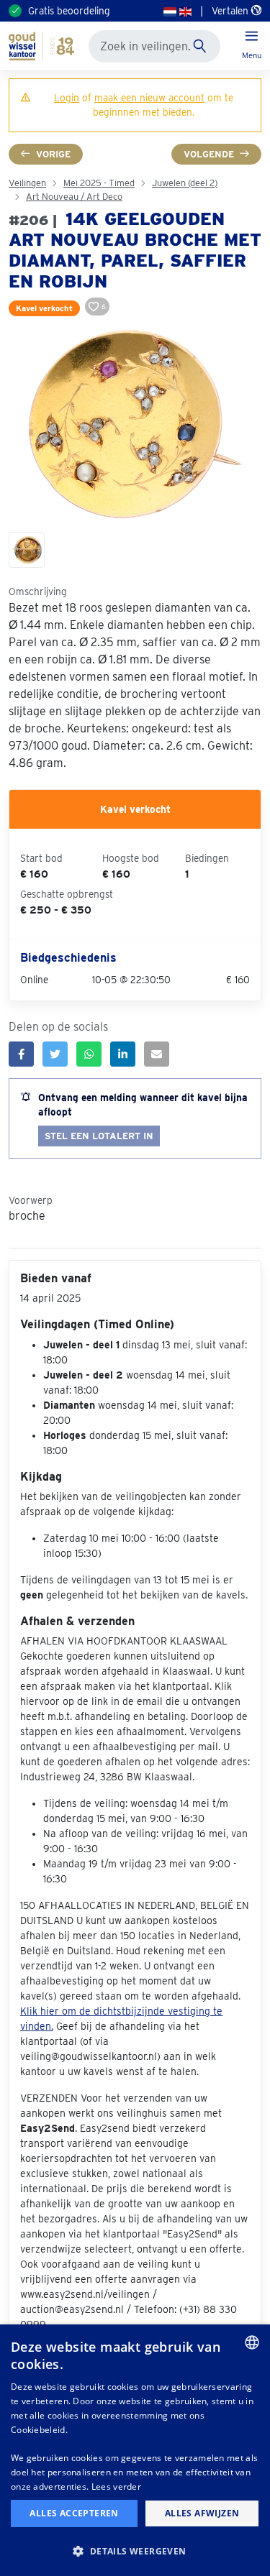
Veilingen (27, 183)
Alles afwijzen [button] (202, 2513)
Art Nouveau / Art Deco (74, 197)
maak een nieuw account (149, 98)
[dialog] (135, 2450)
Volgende (209, 154)
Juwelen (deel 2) (185, 183)
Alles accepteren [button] (74, 2513)
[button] (135, 2551)
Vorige (53, 154)
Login (67, 98)
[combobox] (252, 2342)
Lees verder (116, 2487)
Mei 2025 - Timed (99, 183)
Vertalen (231, 11)
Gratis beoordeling (69, 11)
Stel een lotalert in (99, 1136)
